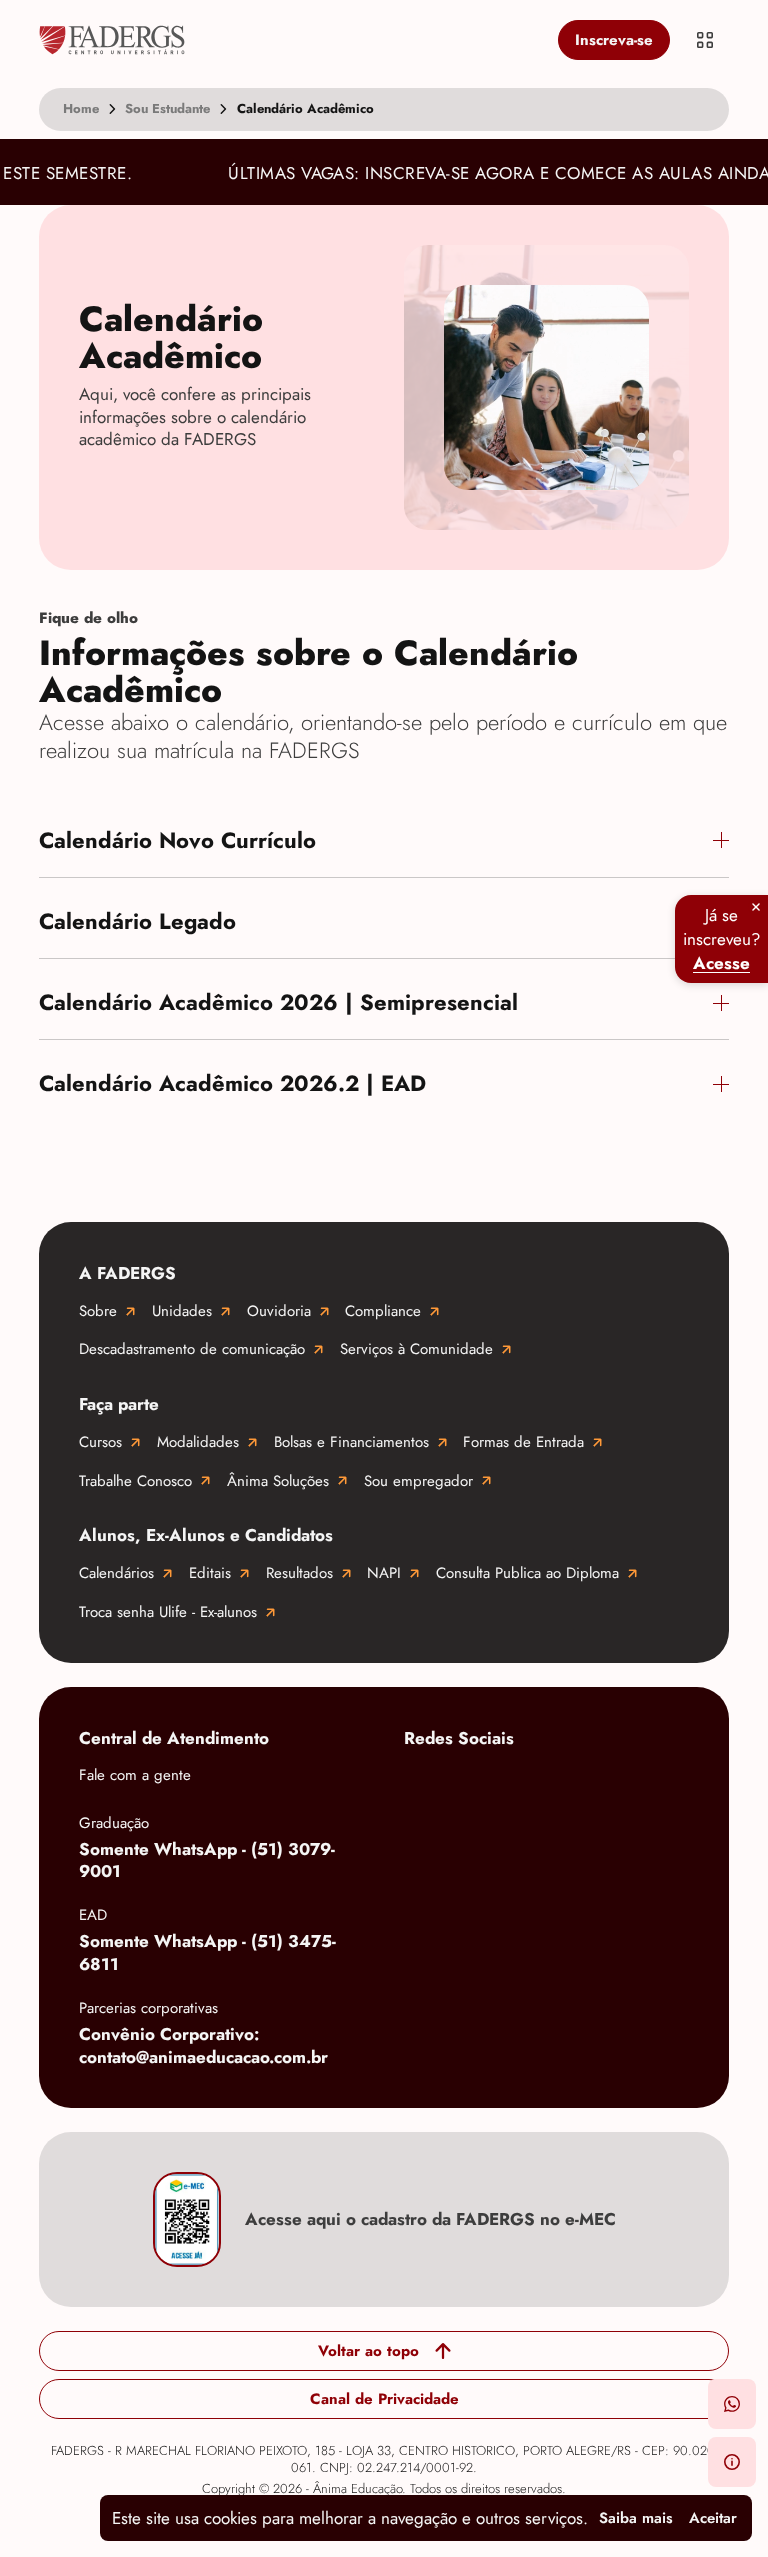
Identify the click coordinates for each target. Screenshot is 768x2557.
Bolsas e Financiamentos (351, 1442)
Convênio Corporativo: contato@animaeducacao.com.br (203, 2045)
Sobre (98, 1311)
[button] (732, 2404)
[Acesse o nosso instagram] (504, 1786)
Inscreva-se (614, 40)
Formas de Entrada (523, 1442)
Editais (210, 1573)
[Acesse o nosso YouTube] (424, 1850)
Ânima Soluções (278, 1481)
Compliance (383, 1311)
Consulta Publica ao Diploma (527, 1573)
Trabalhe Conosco (135, 1481)
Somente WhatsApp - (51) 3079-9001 (207, 1860)
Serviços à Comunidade (416, 1349)
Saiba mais (636, 2518)
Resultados (299, 1573)
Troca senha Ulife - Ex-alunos (168, 1612)
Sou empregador (418, 1481)
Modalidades (198, 1442)
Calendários (116, 1573)
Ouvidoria (279, 1311)
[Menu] (705, 40)
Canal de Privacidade (384, 2399)
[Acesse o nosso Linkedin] (584, 1786)
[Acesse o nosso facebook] (424, 1786)
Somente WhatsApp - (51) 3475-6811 (207, 1952)
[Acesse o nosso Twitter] (664, 1786)
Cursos (100, 1442)
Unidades (182, 1311)
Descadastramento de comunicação (192, 1349)
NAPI (384, 1573)
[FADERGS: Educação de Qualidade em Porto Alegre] (294, 40)
